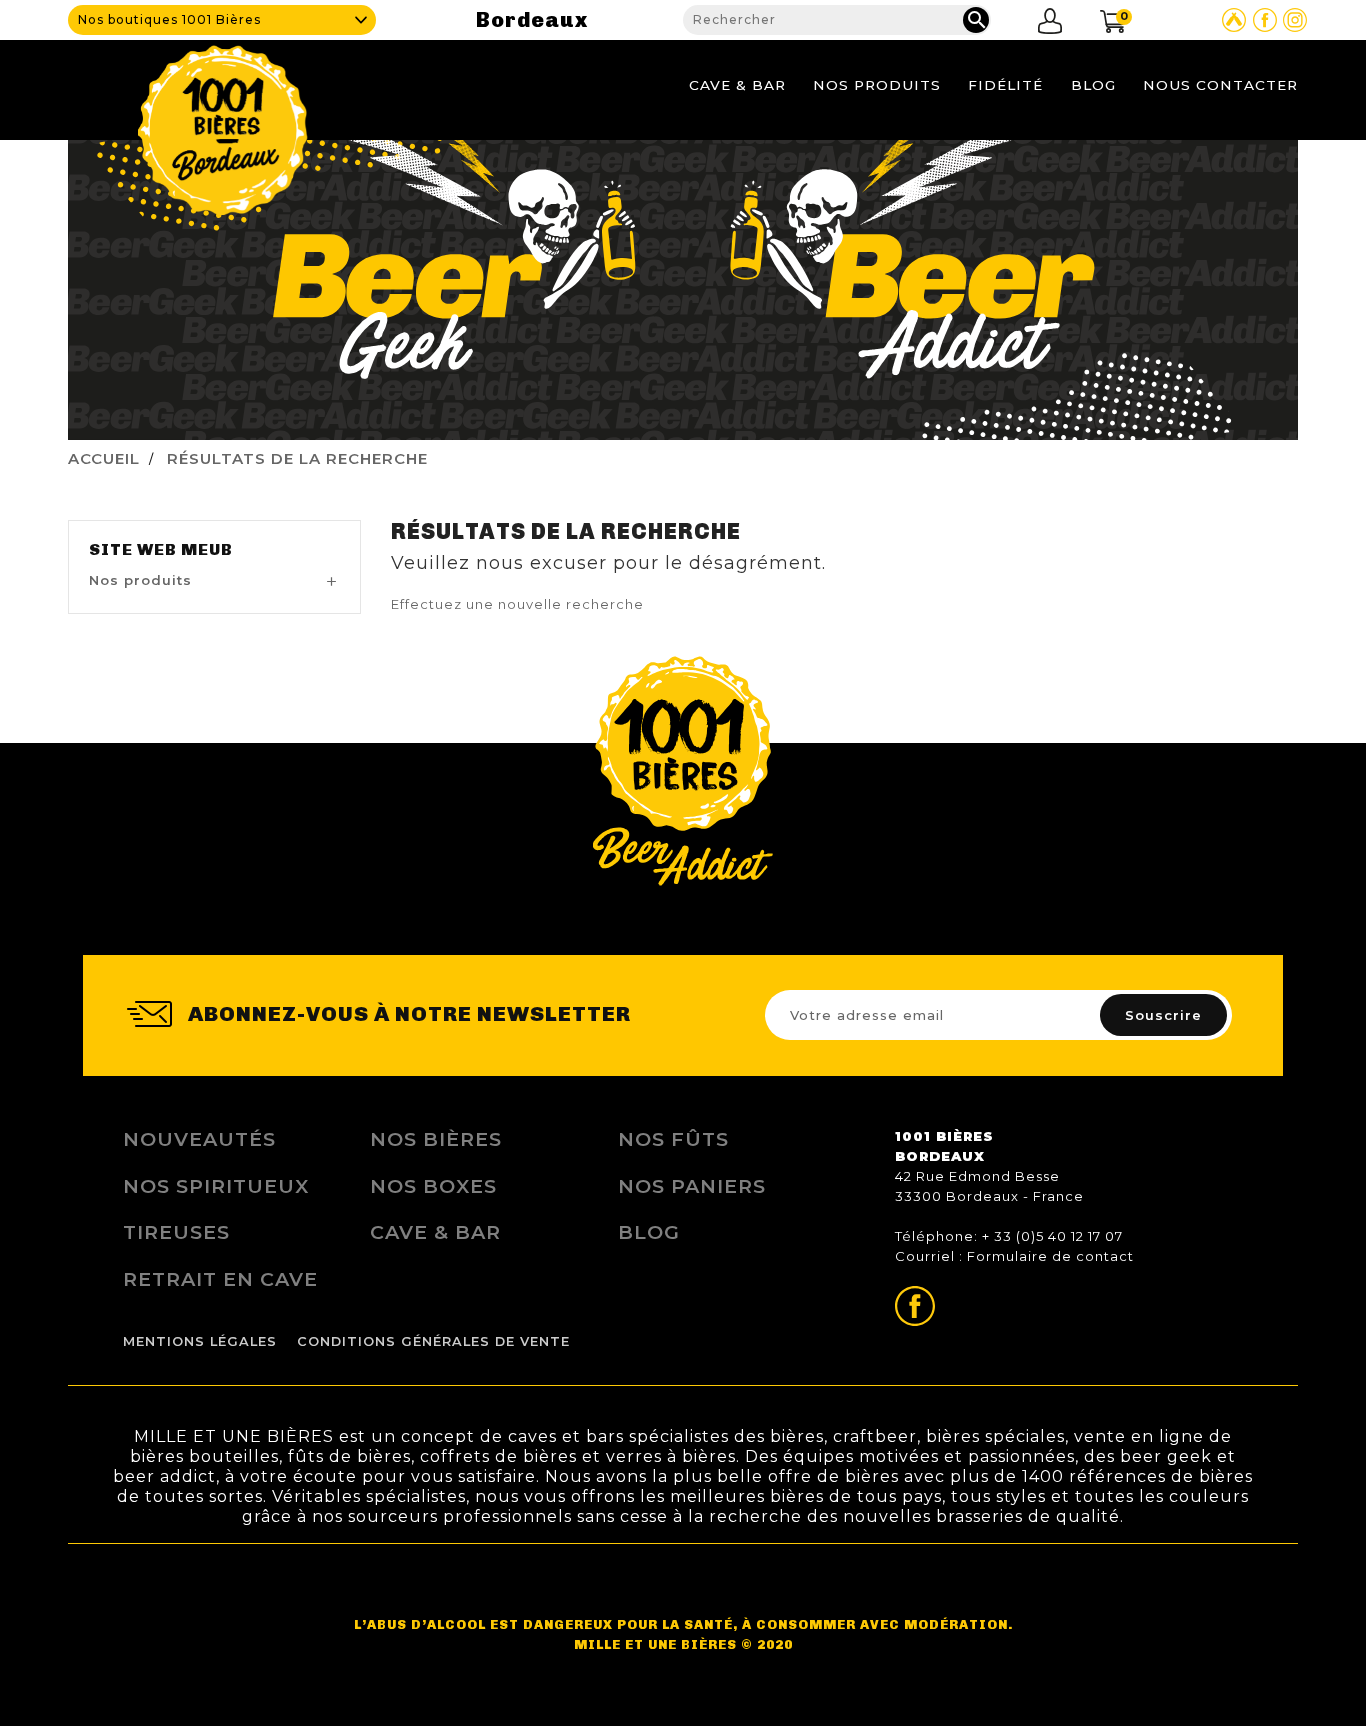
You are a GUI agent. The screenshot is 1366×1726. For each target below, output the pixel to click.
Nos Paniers (692, 1186)
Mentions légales (200, 1341)
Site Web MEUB (161, 550)
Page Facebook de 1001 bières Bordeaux (1265, 20)
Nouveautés (199, 1139)
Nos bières (436, 1139)
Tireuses (176, 1232)
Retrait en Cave (220, 1279)
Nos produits (877, 85)
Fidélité (1005, 85)
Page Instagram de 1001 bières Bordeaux (1295, 20)
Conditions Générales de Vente (433, 1341)
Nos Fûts (673, 1139)
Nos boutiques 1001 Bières (169, 19)
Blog (1093, 85)
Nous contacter (1220, 85)
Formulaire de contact (1050, 1256)
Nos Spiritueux (216, 1186)
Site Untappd (1234, 20)
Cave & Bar (737, 85)
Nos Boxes (433, 1186)
